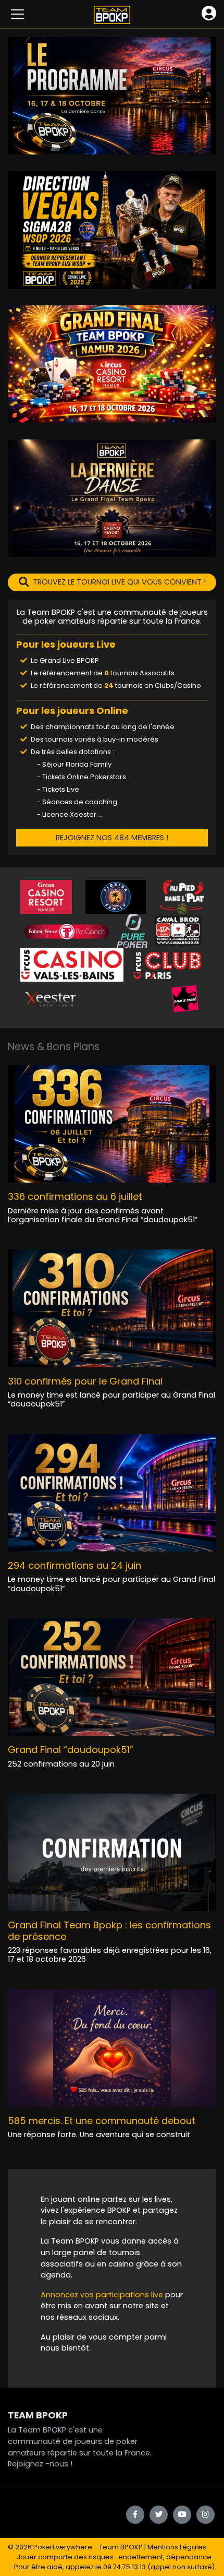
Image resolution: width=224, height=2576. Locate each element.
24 (109, 685)
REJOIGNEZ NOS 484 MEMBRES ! (112, 838)
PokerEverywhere (63, 2547)
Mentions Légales (177, 2547)
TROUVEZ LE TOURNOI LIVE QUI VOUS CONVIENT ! (119, 582)
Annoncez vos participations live (103, 2295)
